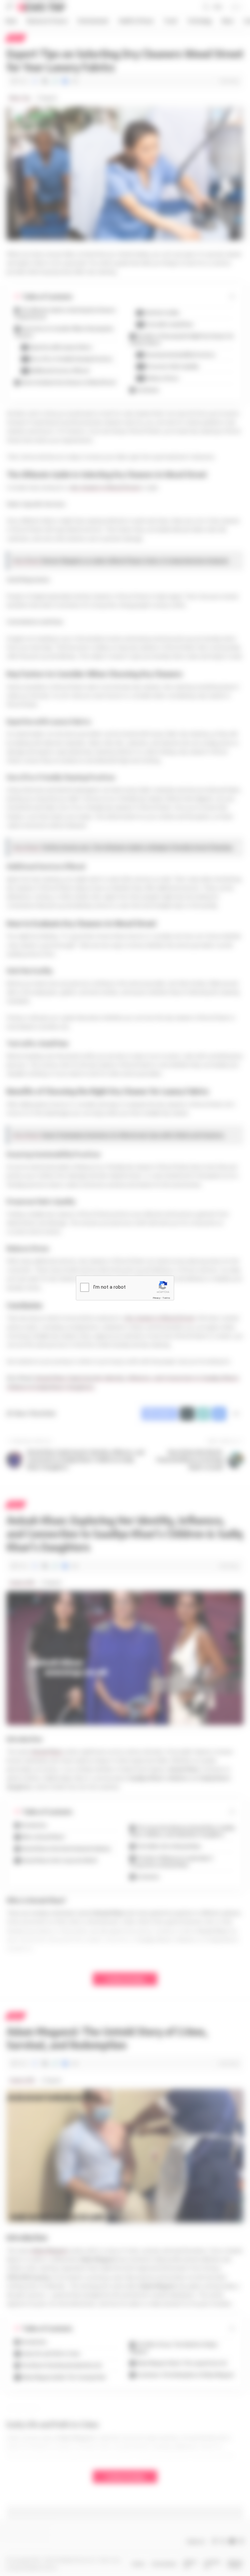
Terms (166, 1298)
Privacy (157, 1298)
